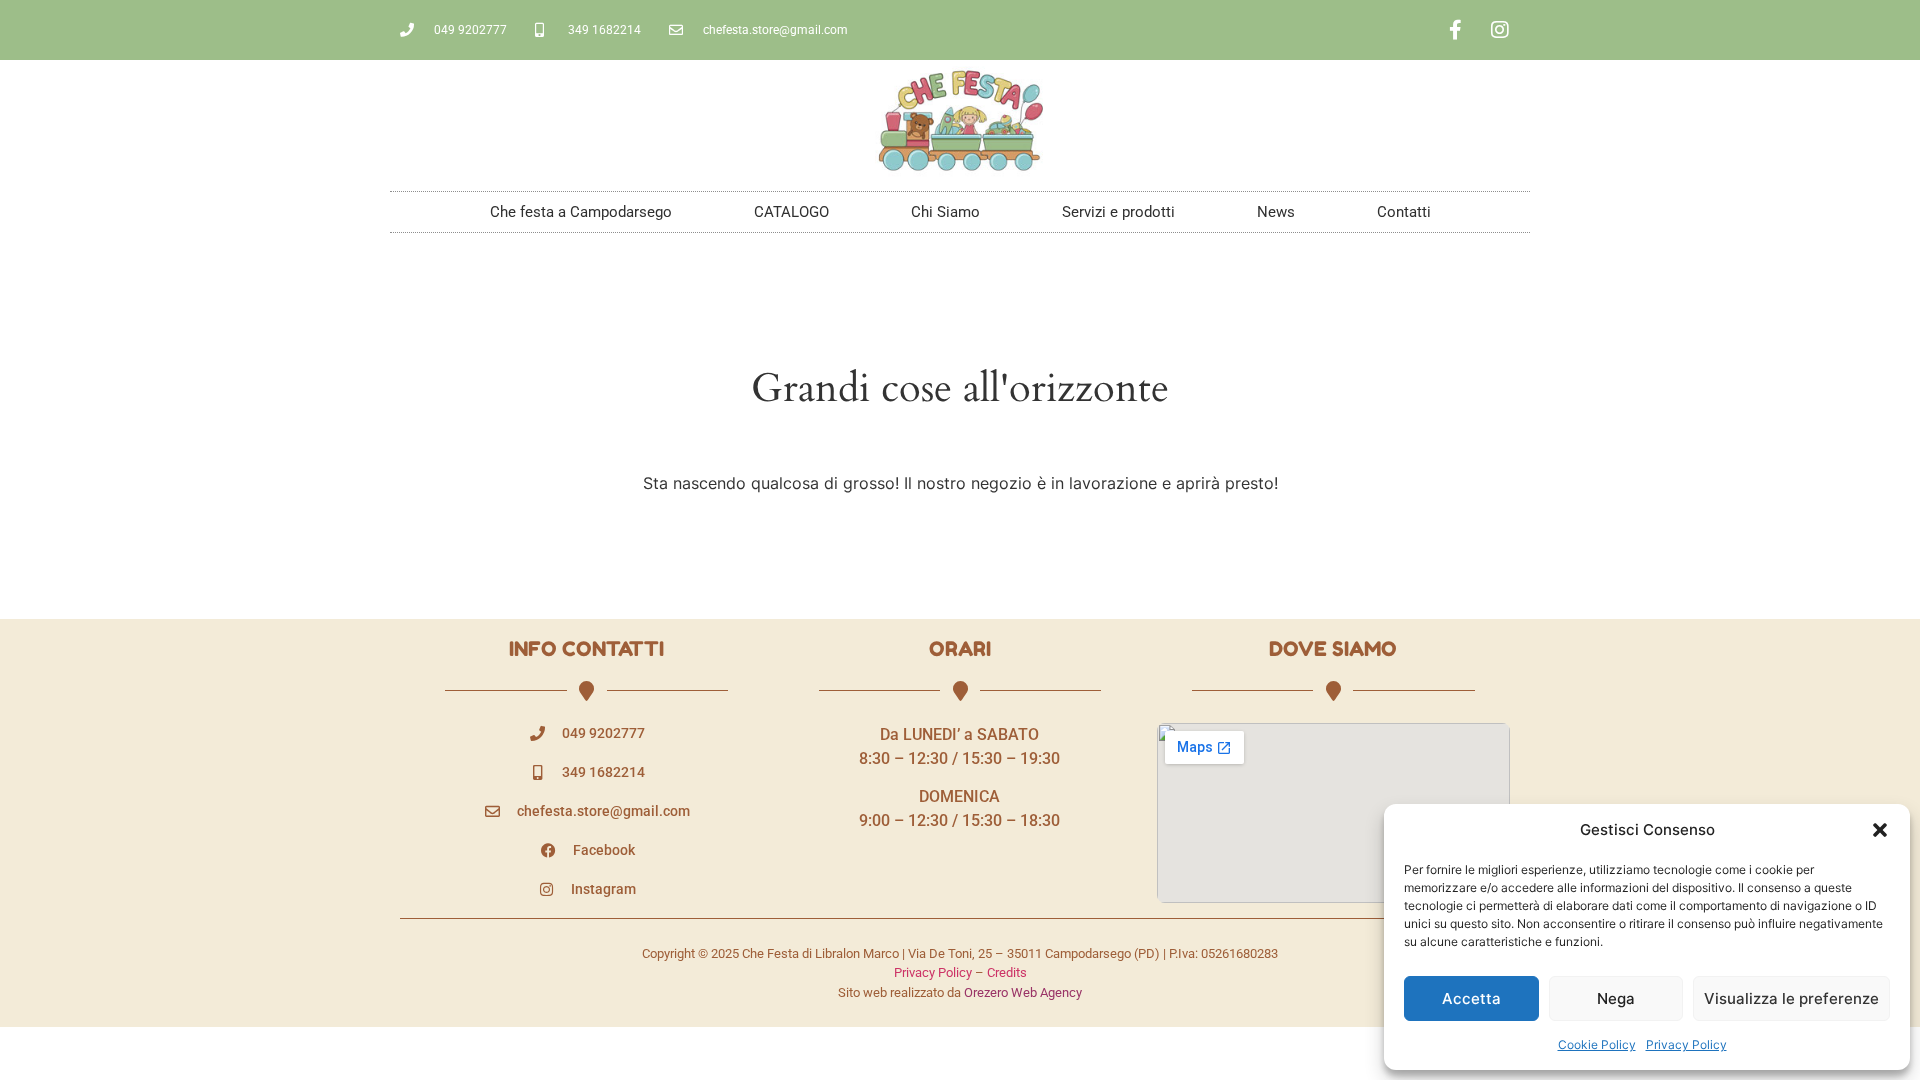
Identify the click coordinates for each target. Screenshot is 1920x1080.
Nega (1616, 998)
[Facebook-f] (1455, 30)
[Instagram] (1500, 30)
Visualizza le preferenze (1791, 998)
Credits (1007, 972)
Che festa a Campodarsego (581, 212)
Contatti (1404, 212)
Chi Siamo (945, 212)
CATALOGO (791, 212)
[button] (1880, 830)
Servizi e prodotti (1118, 212)
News (1276, 212)
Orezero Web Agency (1023, 992)
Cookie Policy (1597, 1044)
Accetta (1471, 998)
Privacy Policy (1686, 1044)
